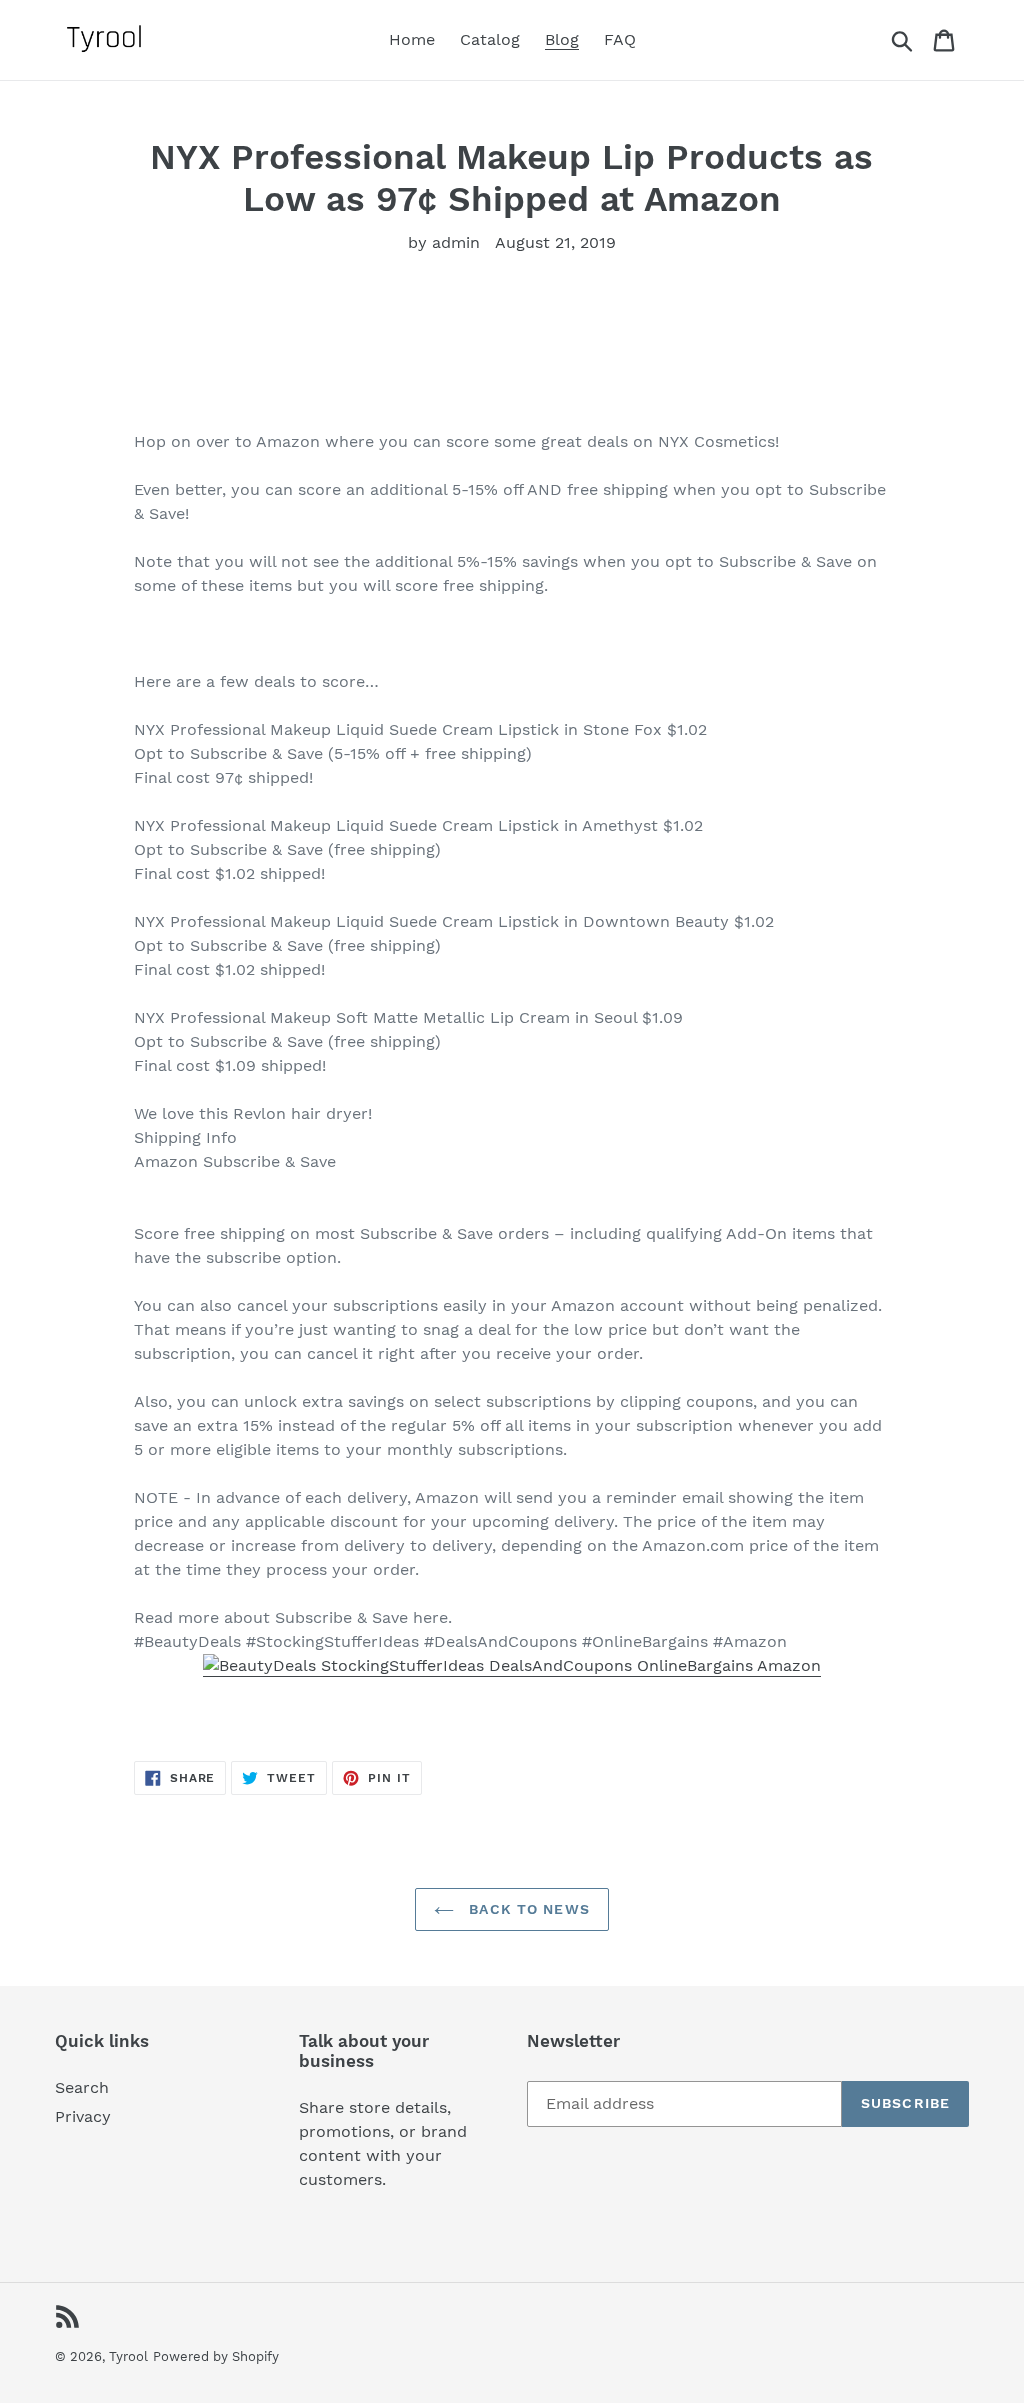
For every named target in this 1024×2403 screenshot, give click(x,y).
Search (82, 2087)
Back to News (527, 1909)
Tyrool (128, 2356)
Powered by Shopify (216, 2356)
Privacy (83, 2116)
